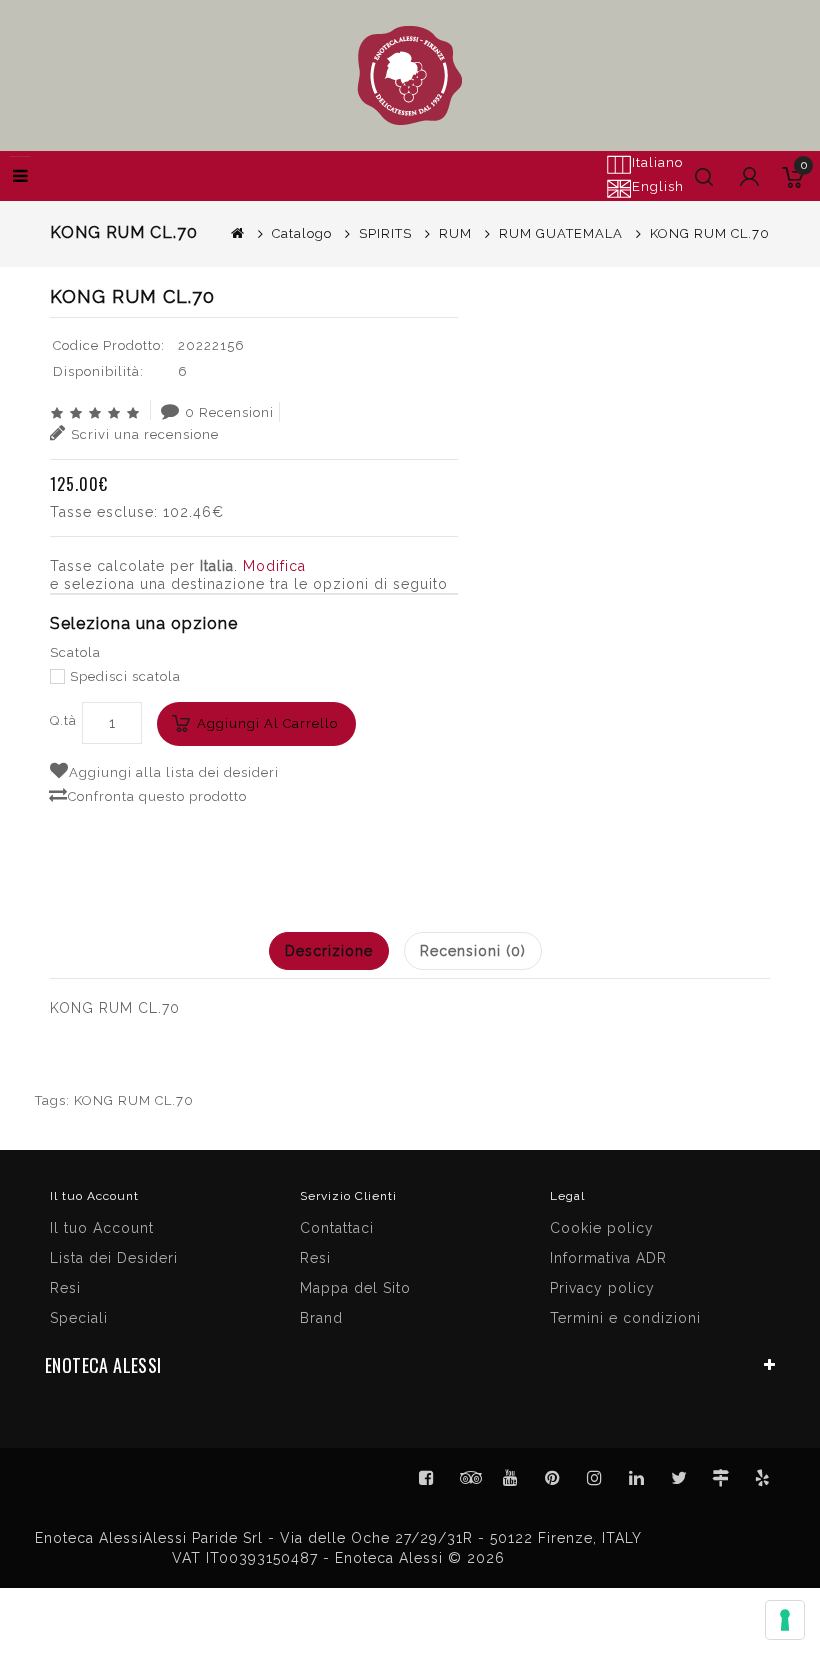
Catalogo (302, 233)
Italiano (657, 162)
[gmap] (721, 1478)
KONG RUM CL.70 (134, 1100)
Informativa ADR (608, 1258)
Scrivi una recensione (145, 434)
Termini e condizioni (625, 1318)
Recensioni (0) (473, 951)
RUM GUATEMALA (561, 233)
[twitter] (679, 1478)
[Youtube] (511, 1478)
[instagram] (595, 1478)
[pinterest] (553, 1478)
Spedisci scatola (125, 676)
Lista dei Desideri (114, 1258)
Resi (315, 1258)
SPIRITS (385, 233)
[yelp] (763, 1478)
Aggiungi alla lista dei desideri (174, 772)
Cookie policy (602, 1228)
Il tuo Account (102, 1228)
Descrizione (329, 951)
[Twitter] (469, 1478)
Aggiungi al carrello (267, 723)
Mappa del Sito (355, 1288)
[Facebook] (427, 1478)
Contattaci (337, 1228)
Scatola (75, 652)
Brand (321, 1318)
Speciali (79, 1318)
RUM (455, 233)
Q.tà (63, 720)
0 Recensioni (229, 412)
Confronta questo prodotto (157, 796)
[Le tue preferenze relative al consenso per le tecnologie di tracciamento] (785, 1620)
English (658, 186)
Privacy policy (602, 1288)
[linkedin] (637, 1478)
